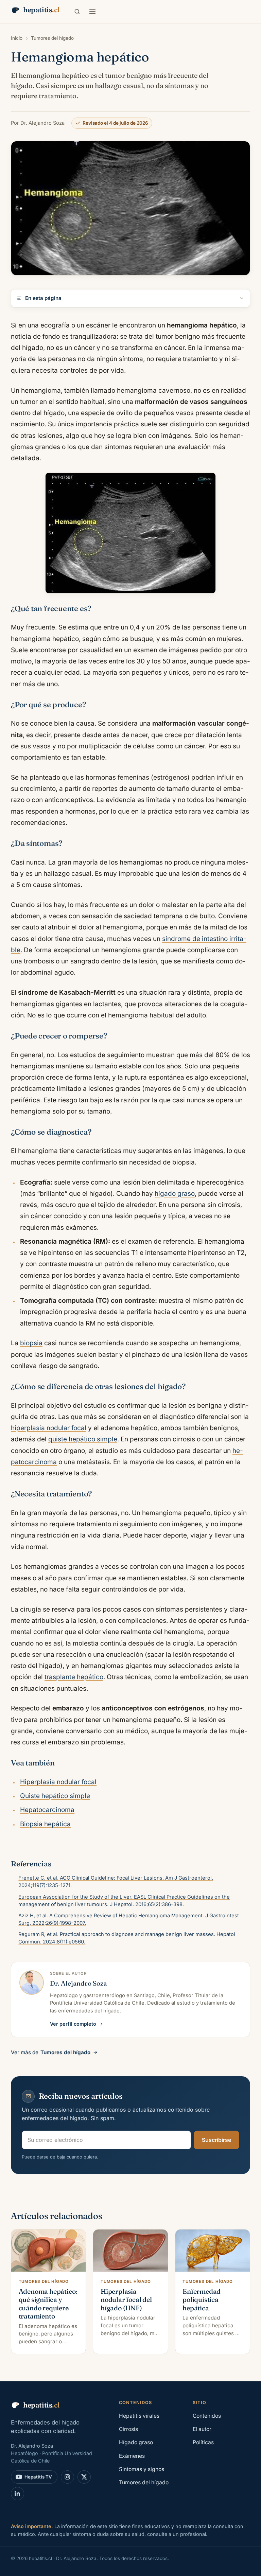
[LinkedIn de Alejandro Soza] (18, 2494)
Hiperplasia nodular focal (58, 1782)
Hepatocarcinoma (47, 1810)
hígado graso (175, 1194)
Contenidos (207, 2416)
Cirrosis (128, 2429)
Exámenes (132, 2456)
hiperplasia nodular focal (49, 1428)
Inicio (17, 38)
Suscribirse (216, 2140)
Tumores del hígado (52, 38)
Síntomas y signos (142, 2469)
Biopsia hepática (45, 1824)
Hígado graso (136, 2442)
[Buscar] (77, 12)
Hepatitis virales (139, 2416)
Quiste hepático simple (55, 1796)
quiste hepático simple (83, 1439)
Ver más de (51, 2052)
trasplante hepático (74, 1677)
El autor (202, 2429)
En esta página (43, 298)
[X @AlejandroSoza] (84, 2477)
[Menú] (92, 12)
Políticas (203, 2442)
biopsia (31, 1343)
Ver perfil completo (73, 2024)
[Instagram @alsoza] (67, 2477)
